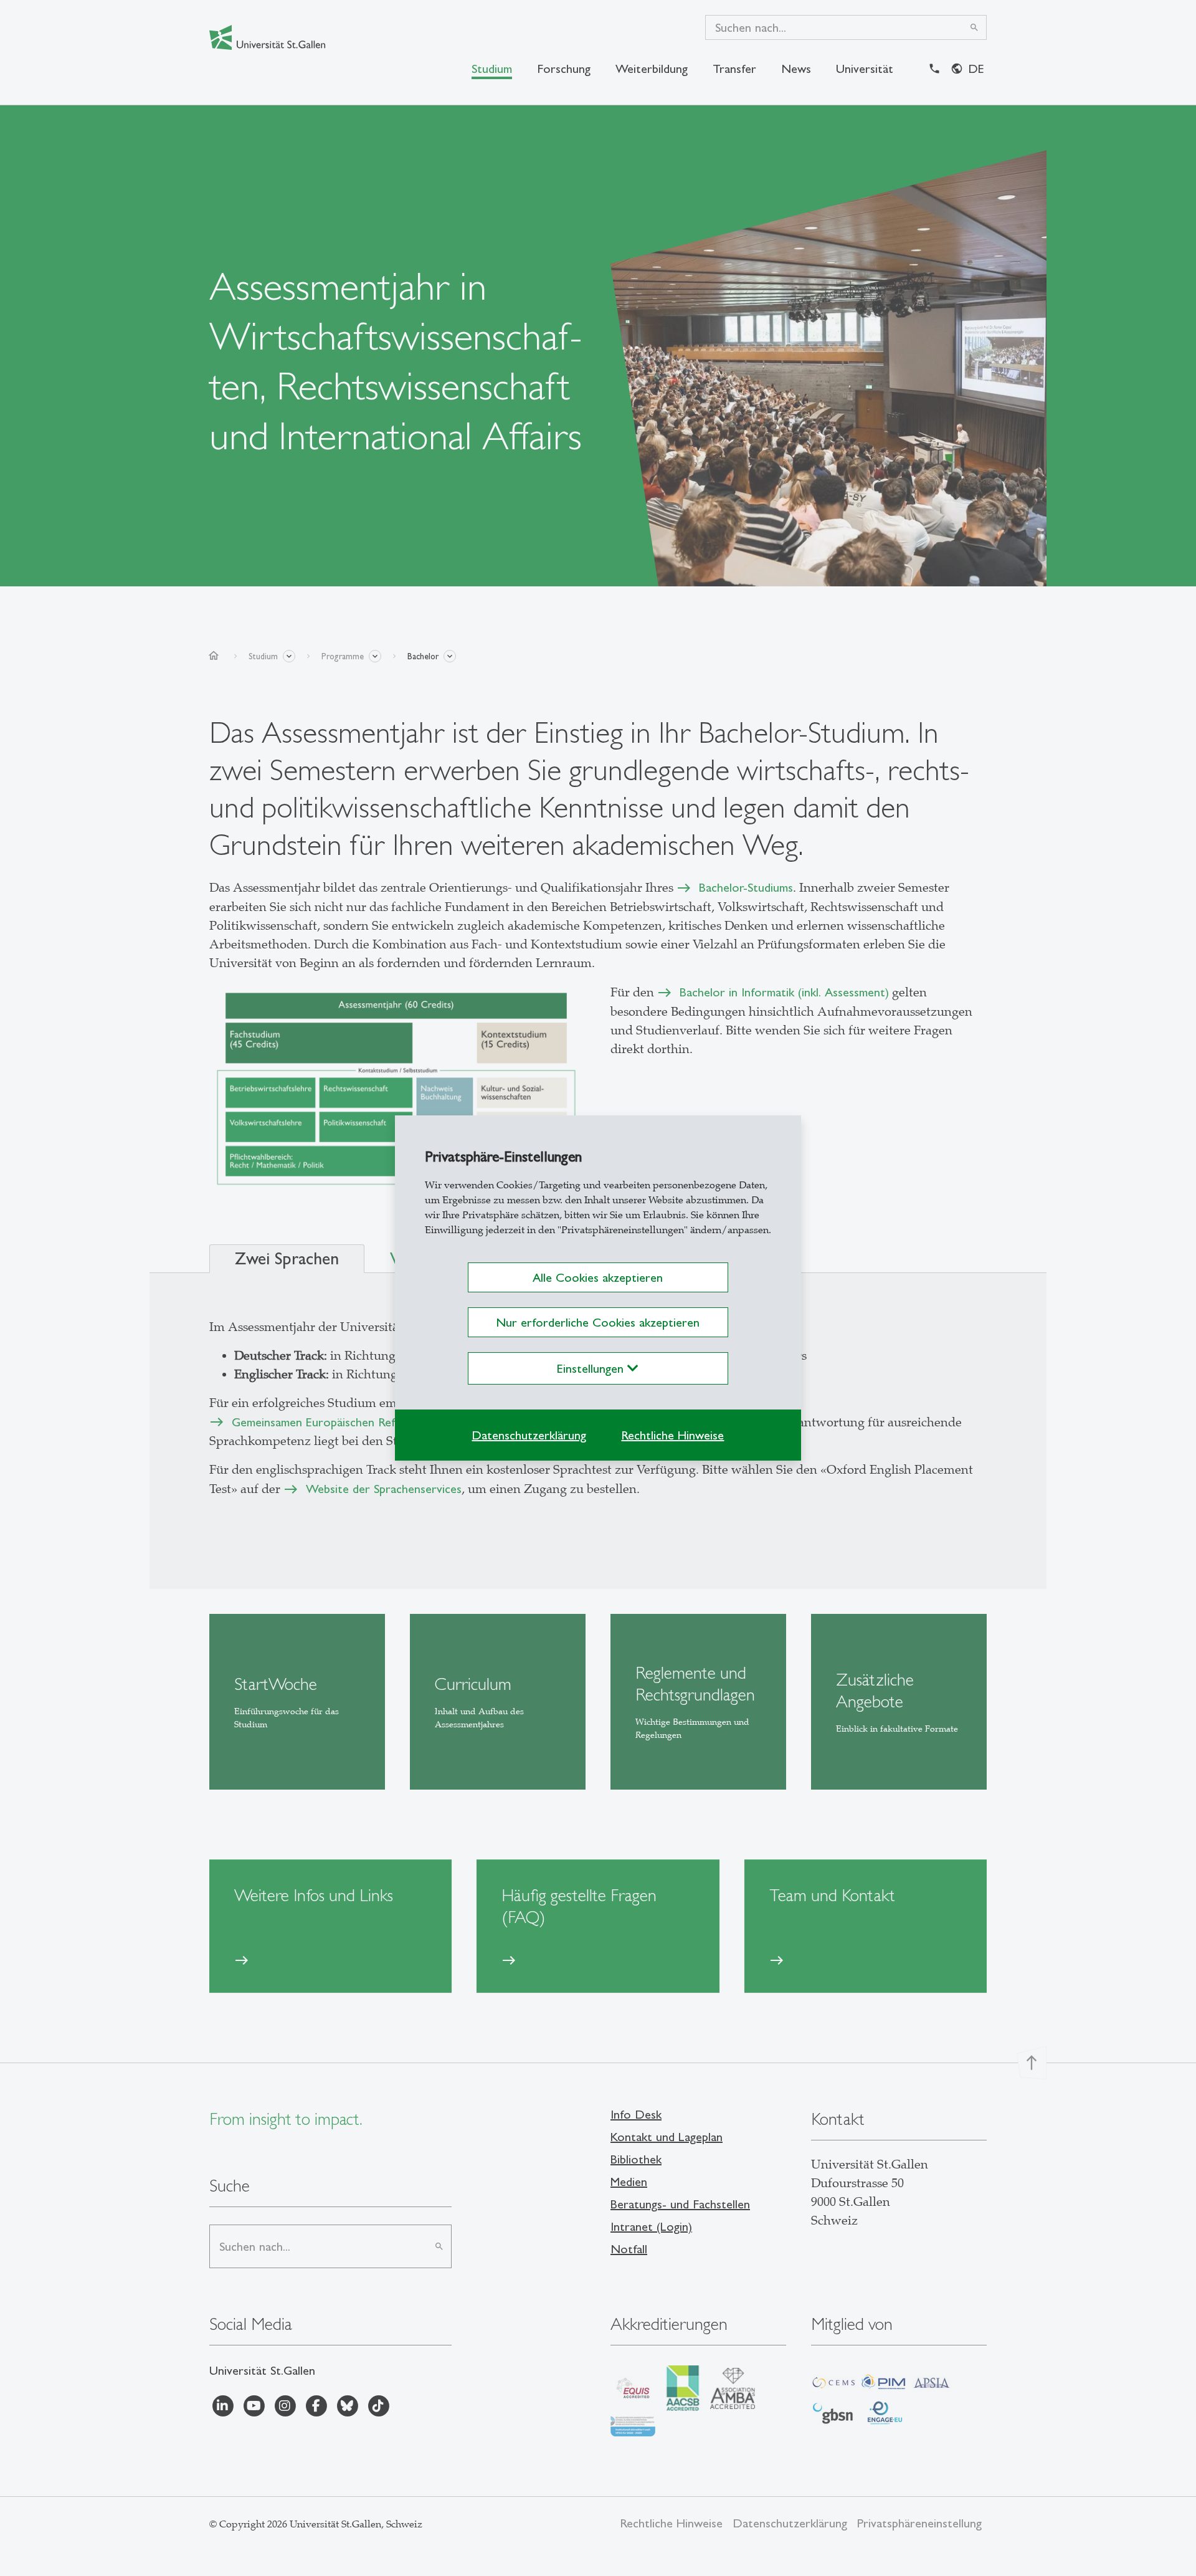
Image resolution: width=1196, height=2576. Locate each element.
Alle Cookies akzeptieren (598, 1277)
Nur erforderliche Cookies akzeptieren (598, 1322)
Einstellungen (592, 1368)
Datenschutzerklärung (529, 1435)
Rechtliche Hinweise (672, 1435)
